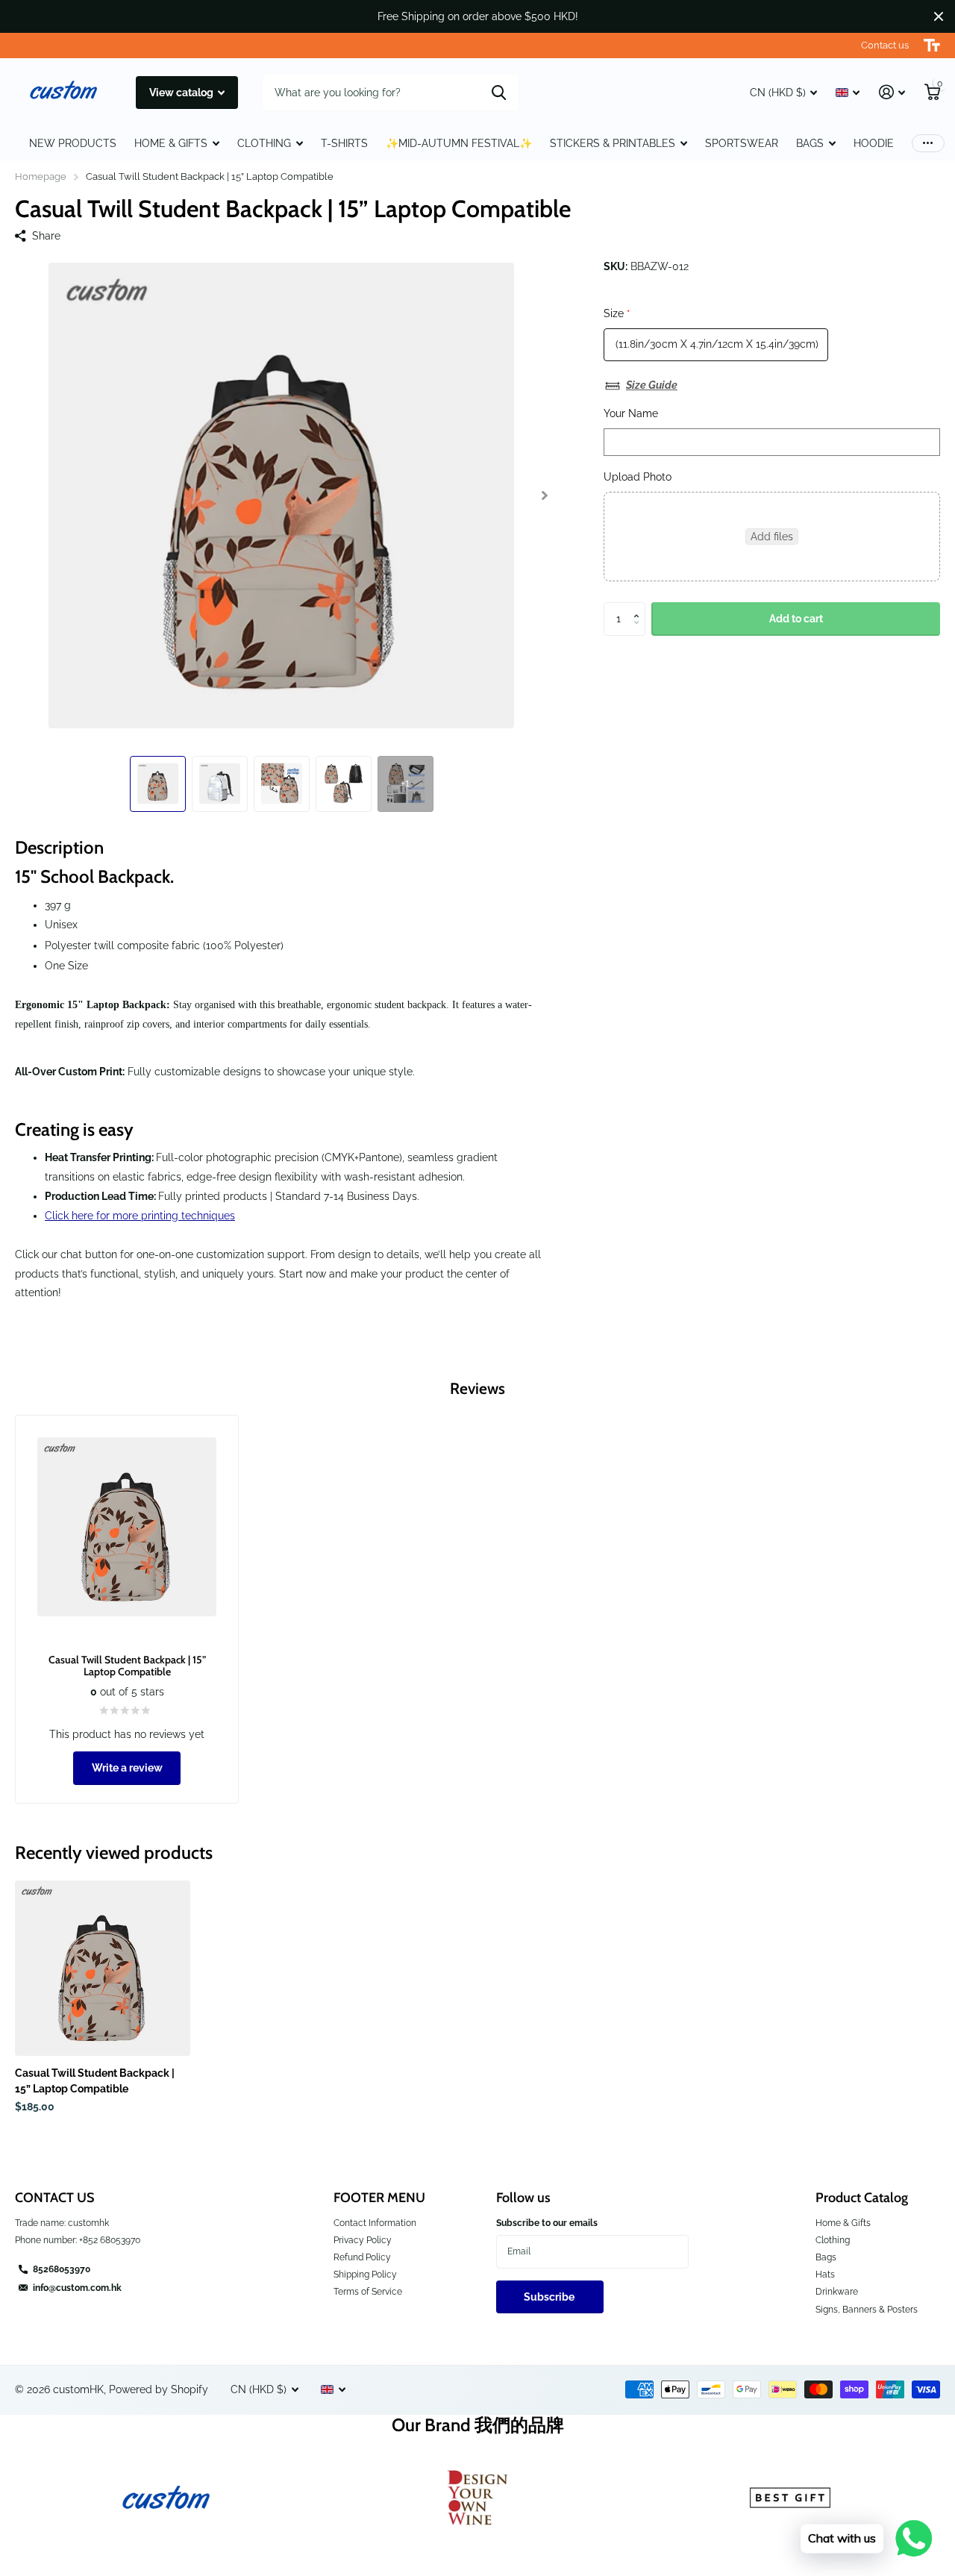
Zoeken (499, 93)
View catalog (182, 93)
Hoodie (874, 143)
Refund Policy (362, 2257)
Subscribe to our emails (547, 2223)
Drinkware (837, 2292)
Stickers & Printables (613, 143)
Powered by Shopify (159, 2389)
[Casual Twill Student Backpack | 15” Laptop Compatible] (103, 1968)
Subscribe (550, 2297)
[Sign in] (892, 92)
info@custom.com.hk (77, 2288)
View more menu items (928, 144)
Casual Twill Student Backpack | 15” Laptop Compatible (95, 2081)
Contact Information (375, 2223)
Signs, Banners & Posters (867, 2310)
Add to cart (796, 619)
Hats (825, 2275)
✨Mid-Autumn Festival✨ (459, 143)
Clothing (833, 2240)
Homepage (41, 176)
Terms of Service (368, 2292)
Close (939, 16)
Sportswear (742, 143)
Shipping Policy (365, 2275)
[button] (544, 495)
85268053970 (62, 2269)
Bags (810, 143)
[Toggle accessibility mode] (932, 46)
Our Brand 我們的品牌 (478, 2425)
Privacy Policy (363, 2240)
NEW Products (73, 143)
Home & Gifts (843, 2223)
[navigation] (158, 784)
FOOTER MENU (379, 2198)
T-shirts (344, 143)
